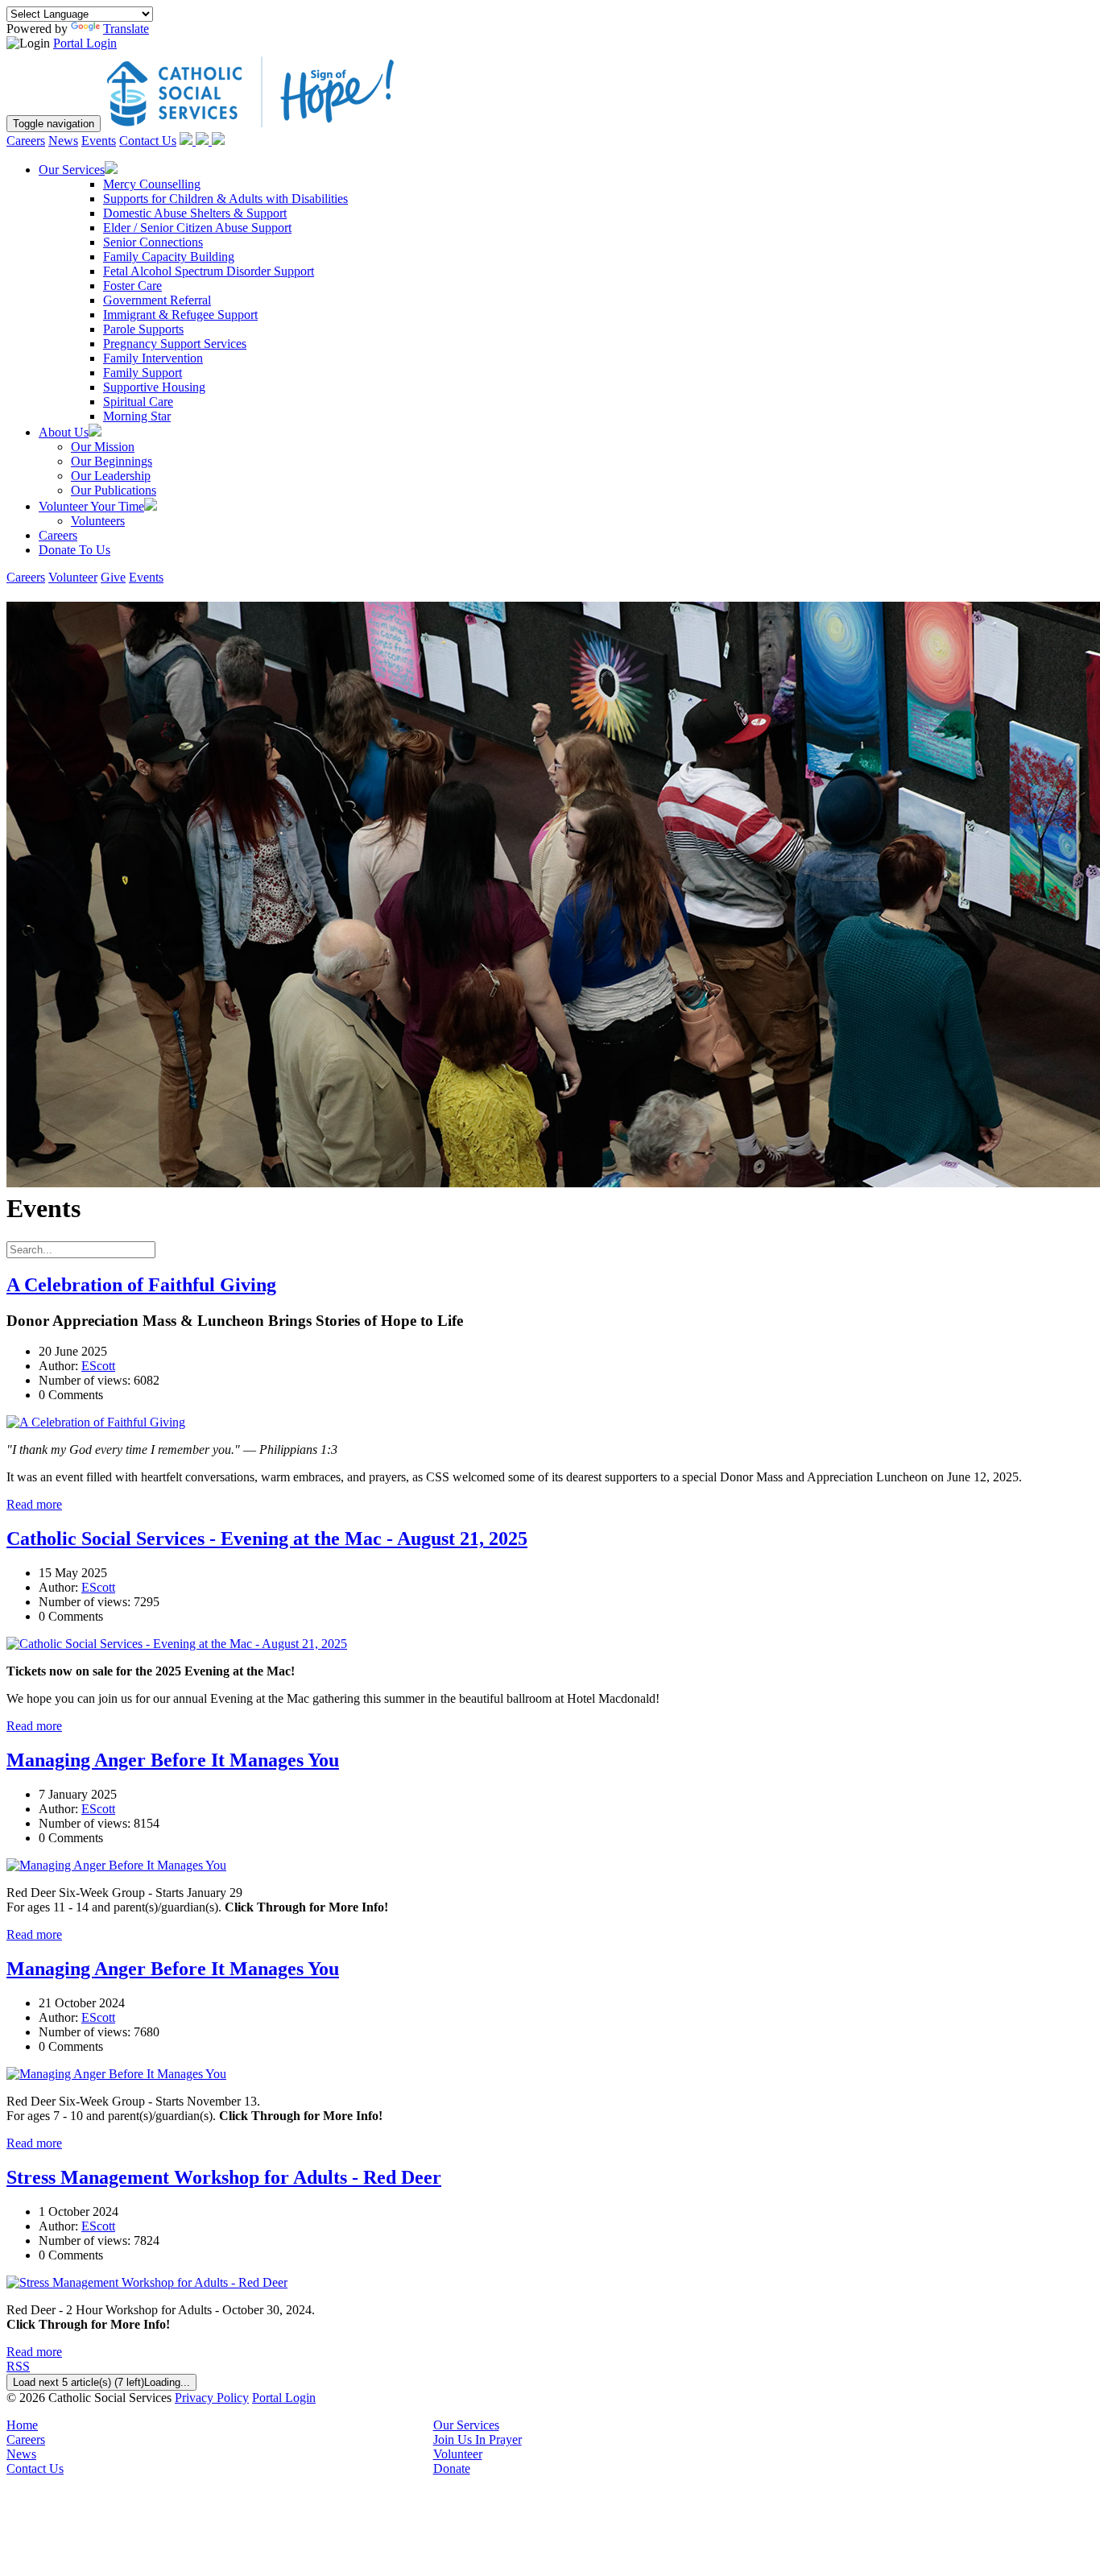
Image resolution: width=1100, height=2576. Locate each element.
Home (22, 2425)
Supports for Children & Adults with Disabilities (225, 199)
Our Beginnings (112, 461)
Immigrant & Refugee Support (180, 315)
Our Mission (103, 447)
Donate (452, 2468)
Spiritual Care (138, 402)
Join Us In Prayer (478, 2439)
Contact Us (148, 141)
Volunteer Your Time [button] (91, 506)
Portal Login (85, 43)
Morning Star (137, 416)
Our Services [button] (72, 170)
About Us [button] (64, 432)
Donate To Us (74, 550)
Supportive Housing (154, 387)
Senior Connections (153, 242)
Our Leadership (111, 476)
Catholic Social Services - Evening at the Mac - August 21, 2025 (267, 1539)
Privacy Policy (212, 2398)
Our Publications (114, 490)
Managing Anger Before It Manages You (173, 1760)
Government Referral (157, 300)
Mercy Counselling (152, 184)
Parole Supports (143, 329)
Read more (34, 1504)
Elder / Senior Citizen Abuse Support (197, 228)
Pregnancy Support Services (175, 344)
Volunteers (98, 521)
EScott (98, 1366)
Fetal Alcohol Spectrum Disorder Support (209, 271)
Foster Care (132, 286)
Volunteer (73, 577)
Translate (126, 29)
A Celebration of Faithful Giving (141, 1285)
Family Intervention (153, 358)
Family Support (143, 373)
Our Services (466, 2425)
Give (113, 577)
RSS (18, 2366)
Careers (26, 141)
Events (99, 141)
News (63, 141)
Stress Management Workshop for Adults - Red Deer (224, 2177)
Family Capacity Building (169, 257)
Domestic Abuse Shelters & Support (195, 213)
